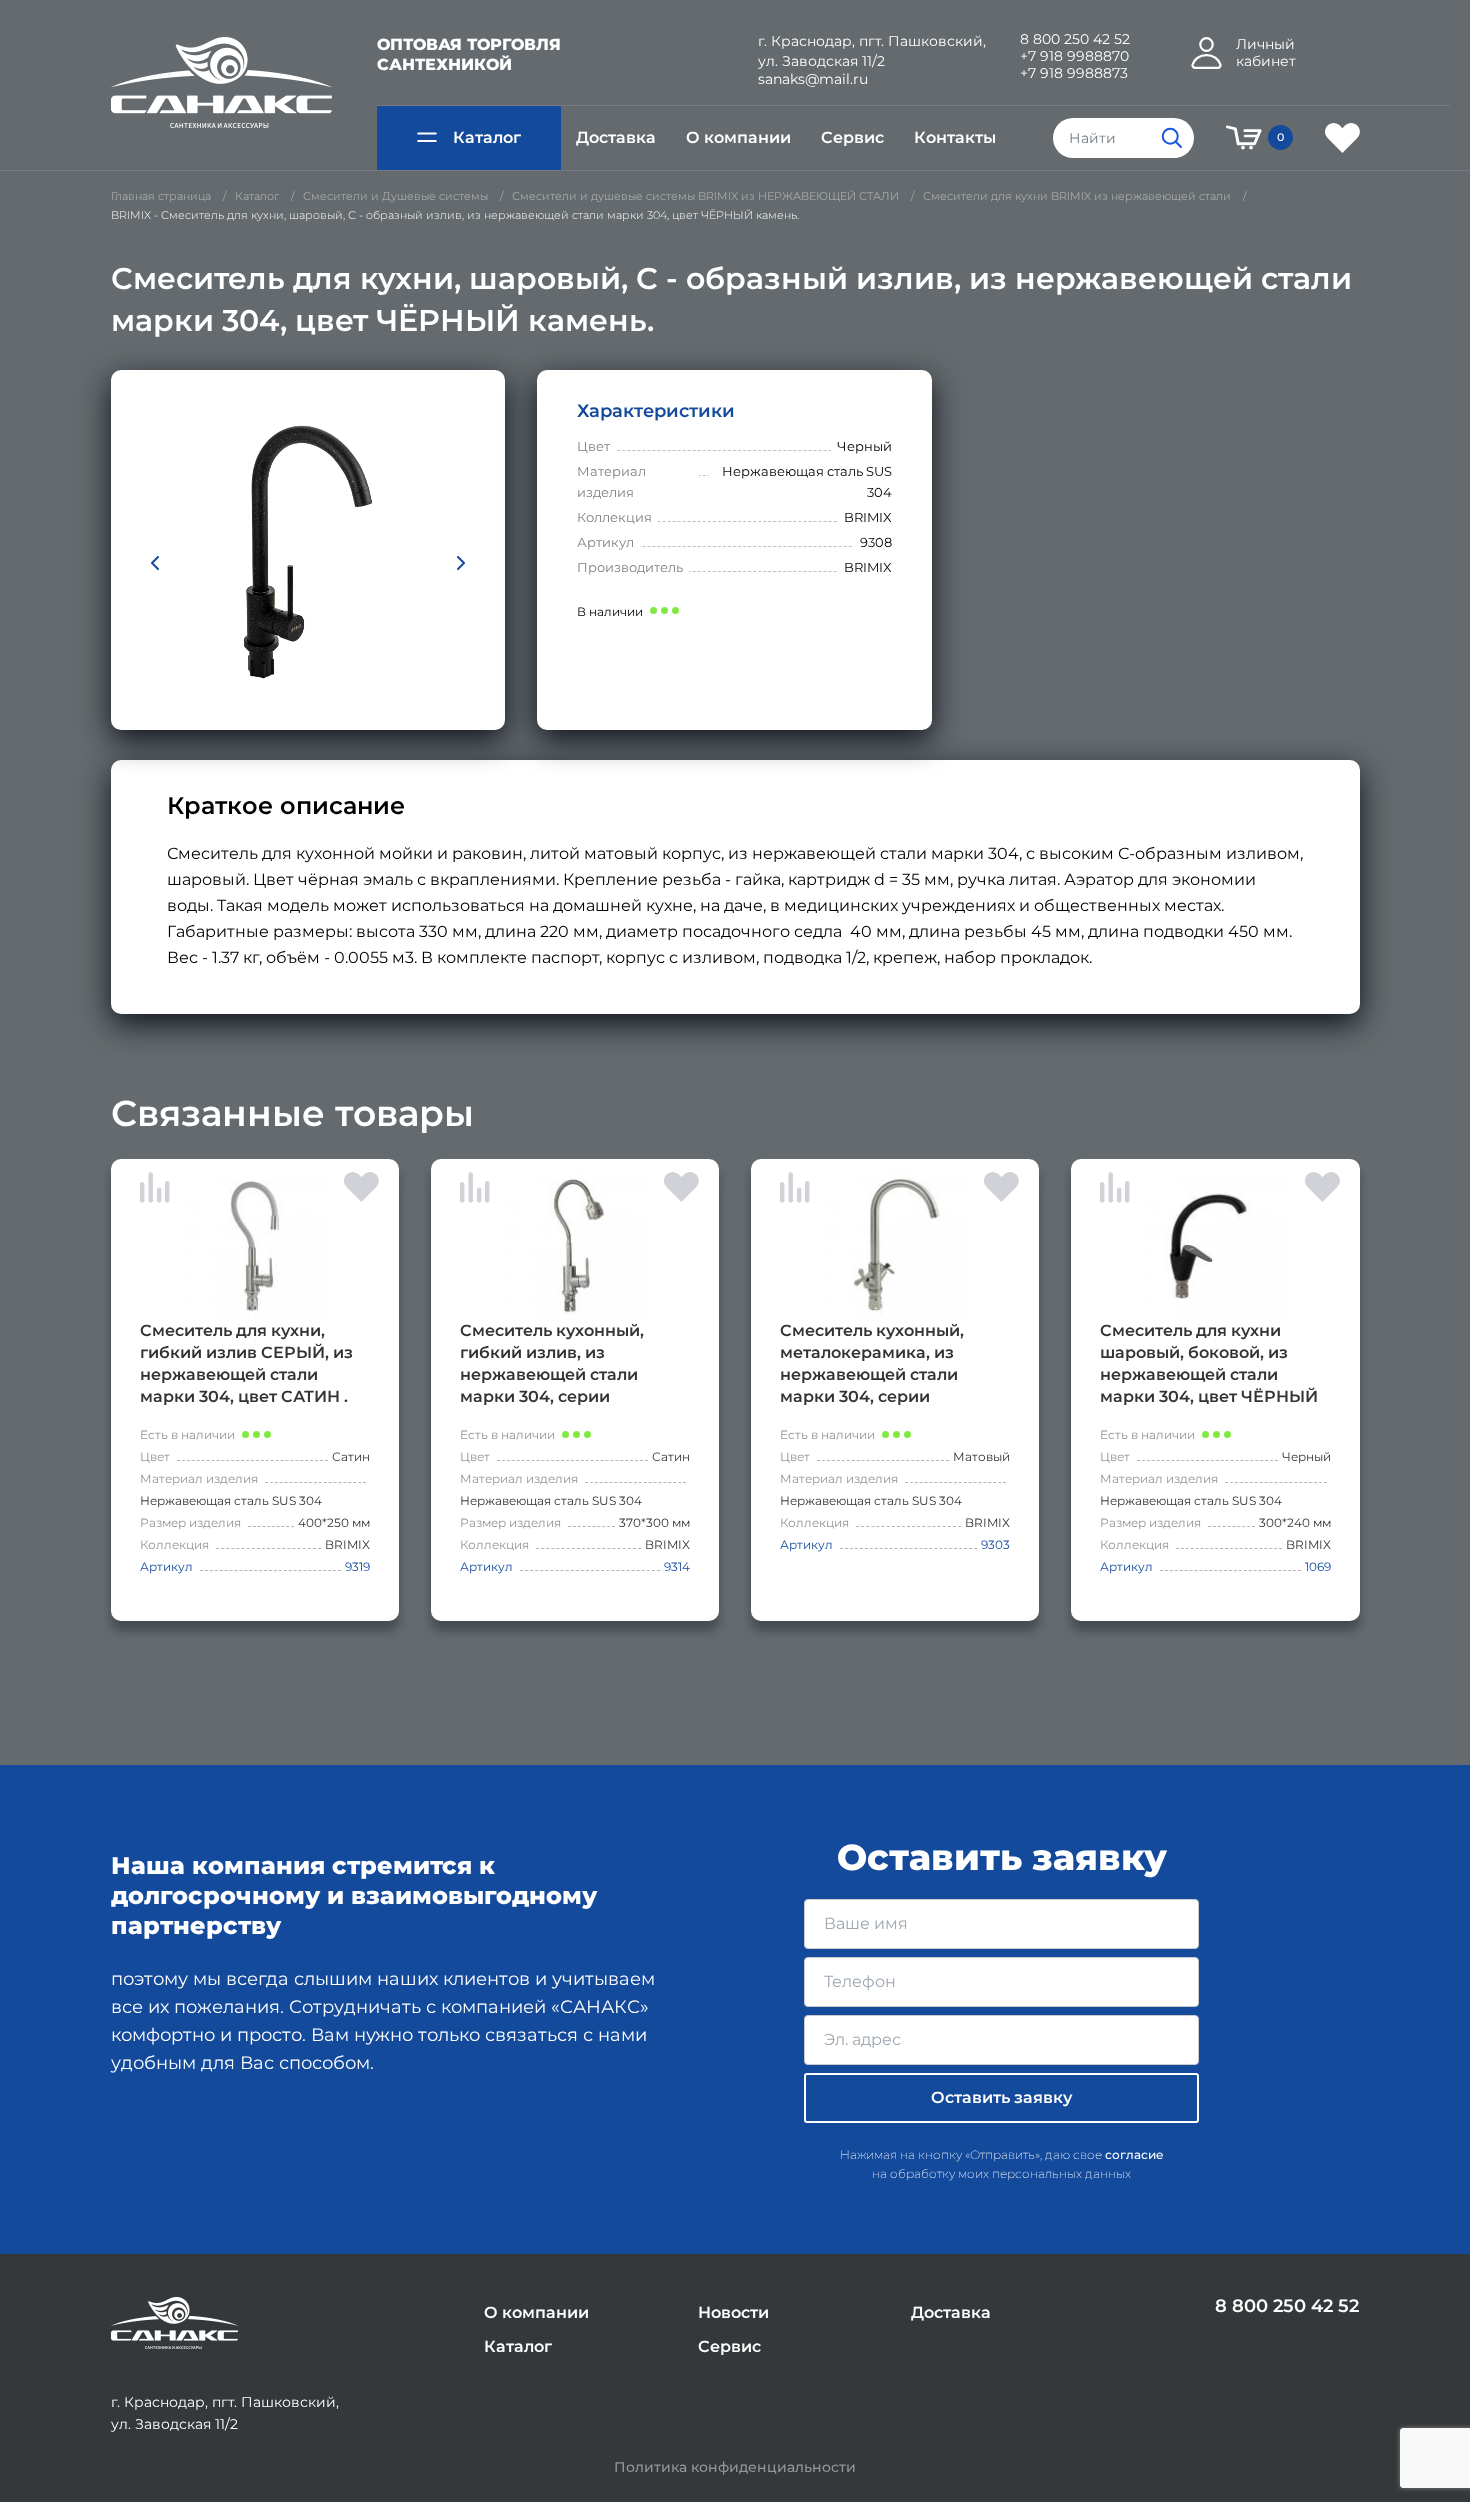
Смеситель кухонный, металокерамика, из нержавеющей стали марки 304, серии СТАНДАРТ (872, 1364)
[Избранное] (1342, 138)
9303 (995, 1544)
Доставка (616, 137)
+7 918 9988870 (1074, 56)
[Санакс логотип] (221, 83)
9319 (357, 1566)
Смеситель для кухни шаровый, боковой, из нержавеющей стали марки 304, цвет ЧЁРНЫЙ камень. (1209, 1364)
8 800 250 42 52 (1075, 39)
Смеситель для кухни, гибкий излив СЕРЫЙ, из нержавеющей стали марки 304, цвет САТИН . (246, 1363)
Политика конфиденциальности (735, 2467)
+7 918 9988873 (1074, 73)
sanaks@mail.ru (813, 79)
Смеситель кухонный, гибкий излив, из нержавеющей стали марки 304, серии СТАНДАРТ (552, 1364)
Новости (733, 2312)
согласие (1134, 2154)
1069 (1318, 1566)
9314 (677, 1566)
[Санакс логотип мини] (174, 2323)
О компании (738, 137)
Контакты (955, 137)
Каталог (487, 137)
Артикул (166, 1566)
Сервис (852, 137)
